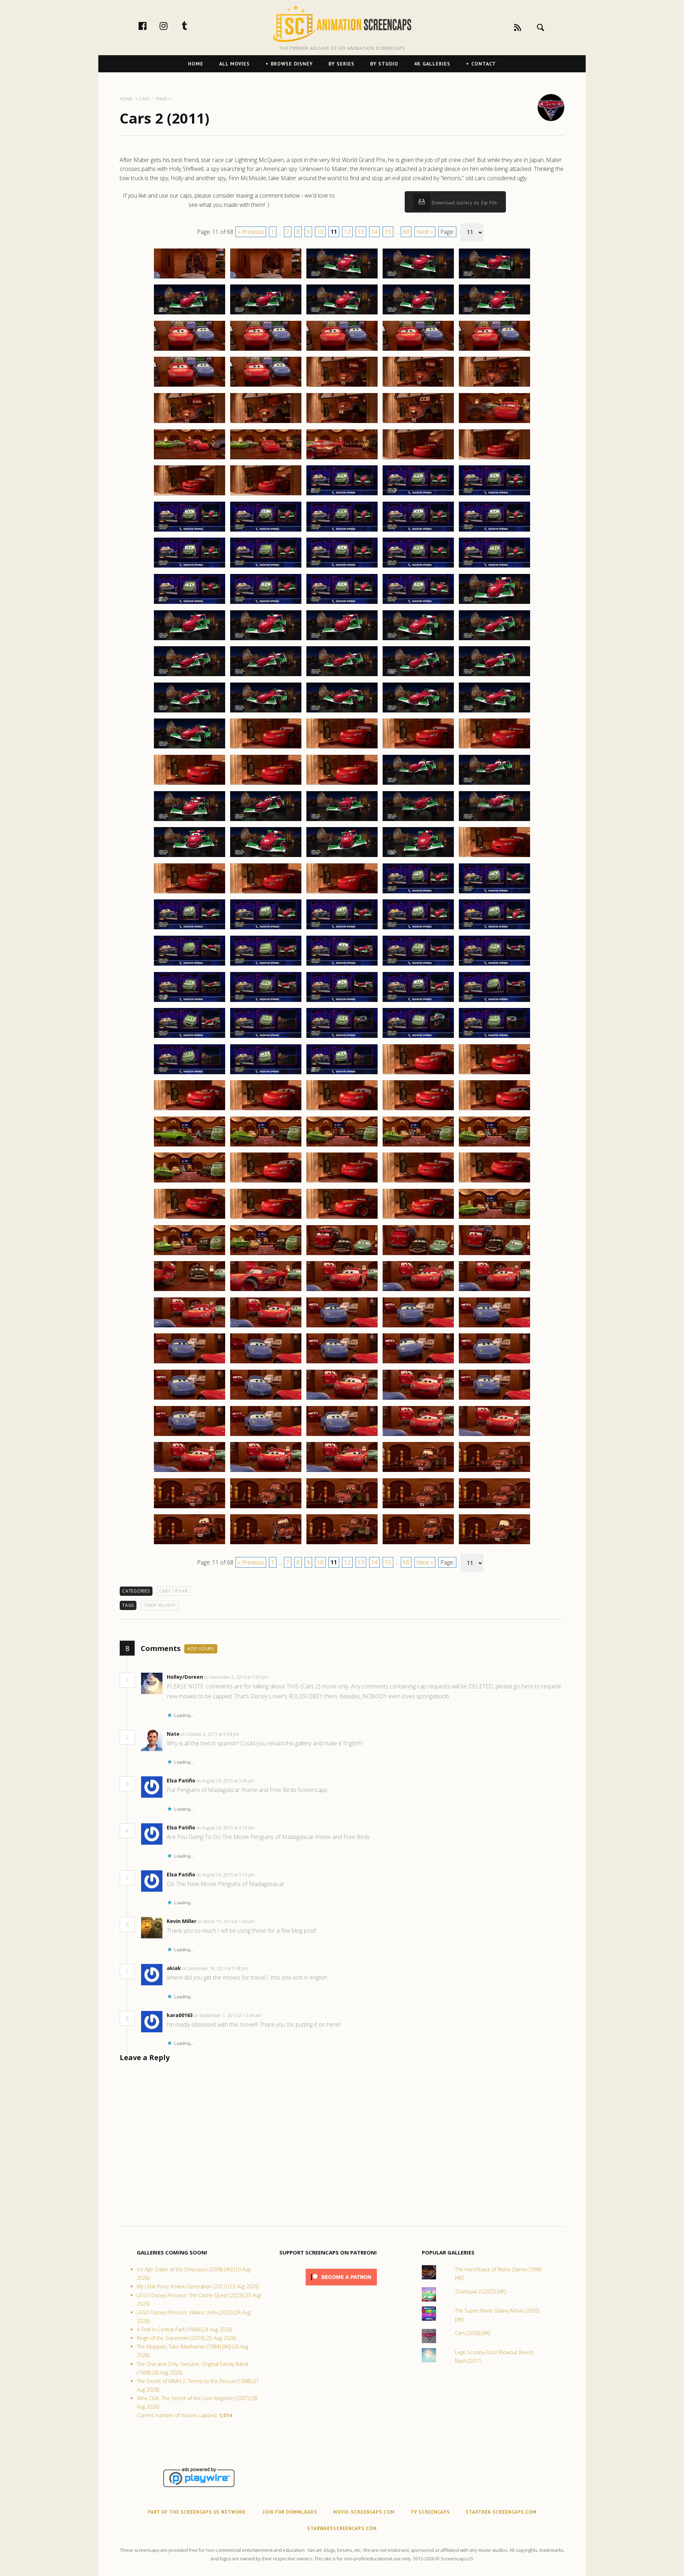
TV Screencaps (430, 2512)
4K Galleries (432, 64)
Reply (279, 1677)
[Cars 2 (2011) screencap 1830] (494, 459)
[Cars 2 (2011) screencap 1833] (342, 495)
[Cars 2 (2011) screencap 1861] (190, 712)
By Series (341, 64)
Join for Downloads (290, 2512)
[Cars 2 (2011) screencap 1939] (418, 1255)
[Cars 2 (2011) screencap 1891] (190, 929)
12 (347, 232)
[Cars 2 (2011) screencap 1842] (266, 567)
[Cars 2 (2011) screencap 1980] (494, 1544)
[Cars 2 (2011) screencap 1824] (418, 423)
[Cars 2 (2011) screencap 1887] (266, 893)
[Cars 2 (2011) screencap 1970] (494, 1472)
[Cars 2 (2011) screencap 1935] (494, 1218)
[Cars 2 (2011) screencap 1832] (266, 495)
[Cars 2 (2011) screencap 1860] (494, 676)
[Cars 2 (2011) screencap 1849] (418, 603)
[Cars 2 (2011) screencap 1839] (418, 531)
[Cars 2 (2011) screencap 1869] (418, 748)
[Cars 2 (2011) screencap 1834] (418, 495)
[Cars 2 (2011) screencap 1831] (190, 495)
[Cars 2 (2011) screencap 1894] (418, 929)
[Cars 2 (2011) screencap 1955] (494, 1363)
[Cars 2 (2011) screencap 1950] (494, 1327)
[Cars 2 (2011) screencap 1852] (266, 640)
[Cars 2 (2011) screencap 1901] (190, 1002)
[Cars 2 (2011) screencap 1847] (266, 603)
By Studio (384, 64)
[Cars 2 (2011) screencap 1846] (190, 603)
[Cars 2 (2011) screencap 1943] (342, 1291)
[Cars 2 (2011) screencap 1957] (266, 1399)
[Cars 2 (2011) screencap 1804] (418, 278)
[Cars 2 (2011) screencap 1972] (266, 1508)
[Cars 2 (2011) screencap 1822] (266, 423)
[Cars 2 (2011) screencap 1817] (266, 386)
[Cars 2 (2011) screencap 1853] (342, 640)
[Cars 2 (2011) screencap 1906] (190, 1038)
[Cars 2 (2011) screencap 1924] (418, 1146)
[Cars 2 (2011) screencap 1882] (266, 857)
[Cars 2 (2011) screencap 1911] (190, 1074)
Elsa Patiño (181, 1780)
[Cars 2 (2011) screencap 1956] (190, 1399)
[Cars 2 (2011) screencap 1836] (190, 531)
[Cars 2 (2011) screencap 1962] (266, 1436)
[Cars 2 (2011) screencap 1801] (190, 278)
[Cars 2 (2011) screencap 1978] (342, 1544)
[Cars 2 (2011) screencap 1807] (266, 314)
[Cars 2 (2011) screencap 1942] (266, 1291)
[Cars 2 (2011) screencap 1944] (418, 1291)
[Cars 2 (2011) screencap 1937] (266, 1255)
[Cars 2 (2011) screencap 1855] (494, 640)
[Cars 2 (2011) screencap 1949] (418, 1327)
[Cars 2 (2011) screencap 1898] (342, 965)
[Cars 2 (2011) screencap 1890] (494, 893)
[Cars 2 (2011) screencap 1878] (342, 821)
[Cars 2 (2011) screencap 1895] (494, 929)
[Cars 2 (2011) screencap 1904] (418, 1002)
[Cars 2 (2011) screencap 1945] (494, 1291)
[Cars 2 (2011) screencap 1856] (190, 676)
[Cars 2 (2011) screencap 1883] (342, 857)
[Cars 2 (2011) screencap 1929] (418, 1182)
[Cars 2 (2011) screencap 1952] (266, 1363)
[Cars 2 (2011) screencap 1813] (342, 350)
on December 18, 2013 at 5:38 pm (216, 1968)
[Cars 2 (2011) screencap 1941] (190, 1291)
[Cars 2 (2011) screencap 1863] (342, 712)
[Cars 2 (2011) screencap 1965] (494, 1436)
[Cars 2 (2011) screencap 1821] (190, 423)
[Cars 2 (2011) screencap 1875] (494, 784)
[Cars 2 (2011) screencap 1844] (418, 567)
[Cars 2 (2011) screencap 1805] (494, 278)
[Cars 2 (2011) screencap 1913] (342, 1074)
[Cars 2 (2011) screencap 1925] (494, 1146)
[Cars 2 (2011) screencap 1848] (342, 603)
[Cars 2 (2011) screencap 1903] (342, 1002)
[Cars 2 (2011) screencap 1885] (494, 857)
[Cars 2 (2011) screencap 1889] (418, 893)
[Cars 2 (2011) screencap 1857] (266, 676)
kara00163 (180, 2015)
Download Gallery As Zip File (464, 203)
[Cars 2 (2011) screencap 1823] (342, 423)
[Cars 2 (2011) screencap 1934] (418, 1218)
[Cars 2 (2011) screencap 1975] (494, 1508)
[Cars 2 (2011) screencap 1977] (266, 1544)
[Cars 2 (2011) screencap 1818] (342, 386)
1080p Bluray (160, 1605)
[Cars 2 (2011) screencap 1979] (418, 1544)
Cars (165, 1591)
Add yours (201, 1649)
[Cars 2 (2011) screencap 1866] (190, 748)
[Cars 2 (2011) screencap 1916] (190, 1110)
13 (361, 232)
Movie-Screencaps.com (364, 2512)
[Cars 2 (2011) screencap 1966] (190, 1472)
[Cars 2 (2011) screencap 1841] (190, 567)
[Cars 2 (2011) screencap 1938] (342, 1255)
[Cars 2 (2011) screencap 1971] (190, 1508)
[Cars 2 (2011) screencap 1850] (494, 603)
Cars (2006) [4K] (473, 2333)
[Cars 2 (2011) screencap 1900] (494, 965)
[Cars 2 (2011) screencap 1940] (494, 1255)
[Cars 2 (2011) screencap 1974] (418, 1508)
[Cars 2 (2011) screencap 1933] (342, 1218)
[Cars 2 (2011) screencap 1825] (494, 423)
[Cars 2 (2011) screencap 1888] (342, 893)
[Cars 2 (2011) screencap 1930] (494, 1182)
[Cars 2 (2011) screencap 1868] (342, 748)
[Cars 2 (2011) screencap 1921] (190, 1146)
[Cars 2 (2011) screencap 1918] (342, 1110)
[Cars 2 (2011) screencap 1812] (266, 350)
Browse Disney (292, 64)
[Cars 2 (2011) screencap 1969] (418, 1472)
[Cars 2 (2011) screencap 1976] (190, 1544)
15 (388, 232)
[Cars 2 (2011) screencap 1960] (494, 1399)
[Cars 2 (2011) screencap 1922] (266, 1146)
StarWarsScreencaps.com (342, 2528)
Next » (425, 232)
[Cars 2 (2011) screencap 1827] (266, 459)
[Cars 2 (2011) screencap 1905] (494, 1002)
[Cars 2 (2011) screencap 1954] (418, 1363)
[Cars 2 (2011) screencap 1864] (418, 712)
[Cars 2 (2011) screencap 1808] (342, 314)
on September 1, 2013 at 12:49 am (228, 2015)
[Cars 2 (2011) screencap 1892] (266, 929)
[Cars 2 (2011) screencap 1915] (494, 1074)
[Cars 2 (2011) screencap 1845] (494, 567)
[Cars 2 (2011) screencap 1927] (266, 1182)
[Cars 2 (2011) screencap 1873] (342, 784)
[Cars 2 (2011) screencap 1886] (190, 893)
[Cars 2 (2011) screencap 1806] (190, 314)
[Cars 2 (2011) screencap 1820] (494, 386)
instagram (171, 26)
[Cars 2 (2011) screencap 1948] (342, 1327)
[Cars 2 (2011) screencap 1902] (266, 1002)
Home (196, 64)
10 (320, 232)
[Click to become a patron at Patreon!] (341, 2287)
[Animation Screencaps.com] (342, 23)
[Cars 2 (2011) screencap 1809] (418, 314)
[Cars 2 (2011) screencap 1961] (190, 1436)
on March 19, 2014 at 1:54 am (226, 1921)
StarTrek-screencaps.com (501, 2512)
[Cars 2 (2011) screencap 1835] (494, 495)
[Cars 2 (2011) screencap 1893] (342, 929)
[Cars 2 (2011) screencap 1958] (342, 1399)
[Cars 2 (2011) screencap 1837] (266, 531)
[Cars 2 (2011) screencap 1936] (190, 1255)
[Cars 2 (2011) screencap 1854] (418, 640)
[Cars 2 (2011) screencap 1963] (342, 1436)
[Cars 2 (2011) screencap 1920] (494, 1110)
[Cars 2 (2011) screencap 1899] (418, 965)
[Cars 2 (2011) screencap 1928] (342, 1182)
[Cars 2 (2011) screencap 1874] (418, 784)
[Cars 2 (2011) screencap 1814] (418, 350)
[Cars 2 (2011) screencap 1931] (190, 1218)
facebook (150, 26)
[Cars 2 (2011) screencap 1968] (342, 1472)
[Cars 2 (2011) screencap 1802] (266, 278)
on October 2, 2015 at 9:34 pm (211, 1734)
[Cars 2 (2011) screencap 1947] (266, 1327)
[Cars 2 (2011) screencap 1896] (190, 965)
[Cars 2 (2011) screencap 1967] (266, 1472)
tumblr (192, 26)
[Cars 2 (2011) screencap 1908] (342, 1038)
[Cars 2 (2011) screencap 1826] (190, 459)
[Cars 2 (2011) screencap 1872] (266, 784)
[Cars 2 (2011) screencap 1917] (266, 1110)
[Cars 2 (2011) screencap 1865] (494, 712)
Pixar (182, 1591)
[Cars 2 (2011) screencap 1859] (418, 676)
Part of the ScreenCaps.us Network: (197, 2512)
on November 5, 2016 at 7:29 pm (237, 1677)
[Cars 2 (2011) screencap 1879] (418, 821)
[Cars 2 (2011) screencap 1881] (190, 857)
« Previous (251, 232)
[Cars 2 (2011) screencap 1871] (190, 784)
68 (406, 232)
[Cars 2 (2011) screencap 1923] (342, 1146)
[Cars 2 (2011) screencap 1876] (190, 821)
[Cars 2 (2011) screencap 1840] (494, 531)
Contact (484, 64)
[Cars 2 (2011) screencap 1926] (190, 1182)
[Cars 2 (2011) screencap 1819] (418, 386)
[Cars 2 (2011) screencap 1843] (342, 567)
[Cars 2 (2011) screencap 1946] (190, 1327)
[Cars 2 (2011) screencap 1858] (342, 676)
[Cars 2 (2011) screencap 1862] (266, 712)
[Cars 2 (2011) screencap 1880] (494, 821)
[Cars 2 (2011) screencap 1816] (190, 386)
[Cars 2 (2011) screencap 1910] (494, 1038)
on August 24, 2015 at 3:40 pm (226, 1781)
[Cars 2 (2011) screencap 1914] (418, 1074)
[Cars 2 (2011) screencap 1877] (266, 821)
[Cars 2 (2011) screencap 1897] (266, 965)
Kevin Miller (182, 1921)
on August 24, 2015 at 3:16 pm (226, 1828)
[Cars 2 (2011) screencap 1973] (342, 1508)
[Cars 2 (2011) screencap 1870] (494, 748)
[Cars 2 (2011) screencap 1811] (190, 350)
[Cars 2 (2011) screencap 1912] (266, 1074)
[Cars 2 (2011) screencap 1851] (190, 640)
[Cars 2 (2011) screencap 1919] (418, 1110)
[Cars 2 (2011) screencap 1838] (342, 531)
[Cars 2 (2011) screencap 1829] (418, 459)
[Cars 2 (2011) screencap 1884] (418, 857)
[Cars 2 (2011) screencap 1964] (418, 1436)
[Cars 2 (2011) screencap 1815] (494, 350)
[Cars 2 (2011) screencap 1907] (266, 1038)
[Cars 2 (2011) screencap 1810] (494, 314)
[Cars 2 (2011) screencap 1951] (190, 1363)
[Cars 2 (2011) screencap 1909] (418, 1038)
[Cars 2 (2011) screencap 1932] (266, 1218)
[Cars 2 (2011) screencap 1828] (342, 459)
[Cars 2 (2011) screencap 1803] (342, 278)
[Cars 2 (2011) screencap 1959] (418, 1399)
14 (374, 232)
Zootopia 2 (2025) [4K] (480, 2291)
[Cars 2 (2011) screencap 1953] (342, 1363)
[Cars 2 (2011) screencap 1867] (266, 748)
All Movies (234, 64)
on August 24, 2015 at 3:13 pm (226, 1875)
